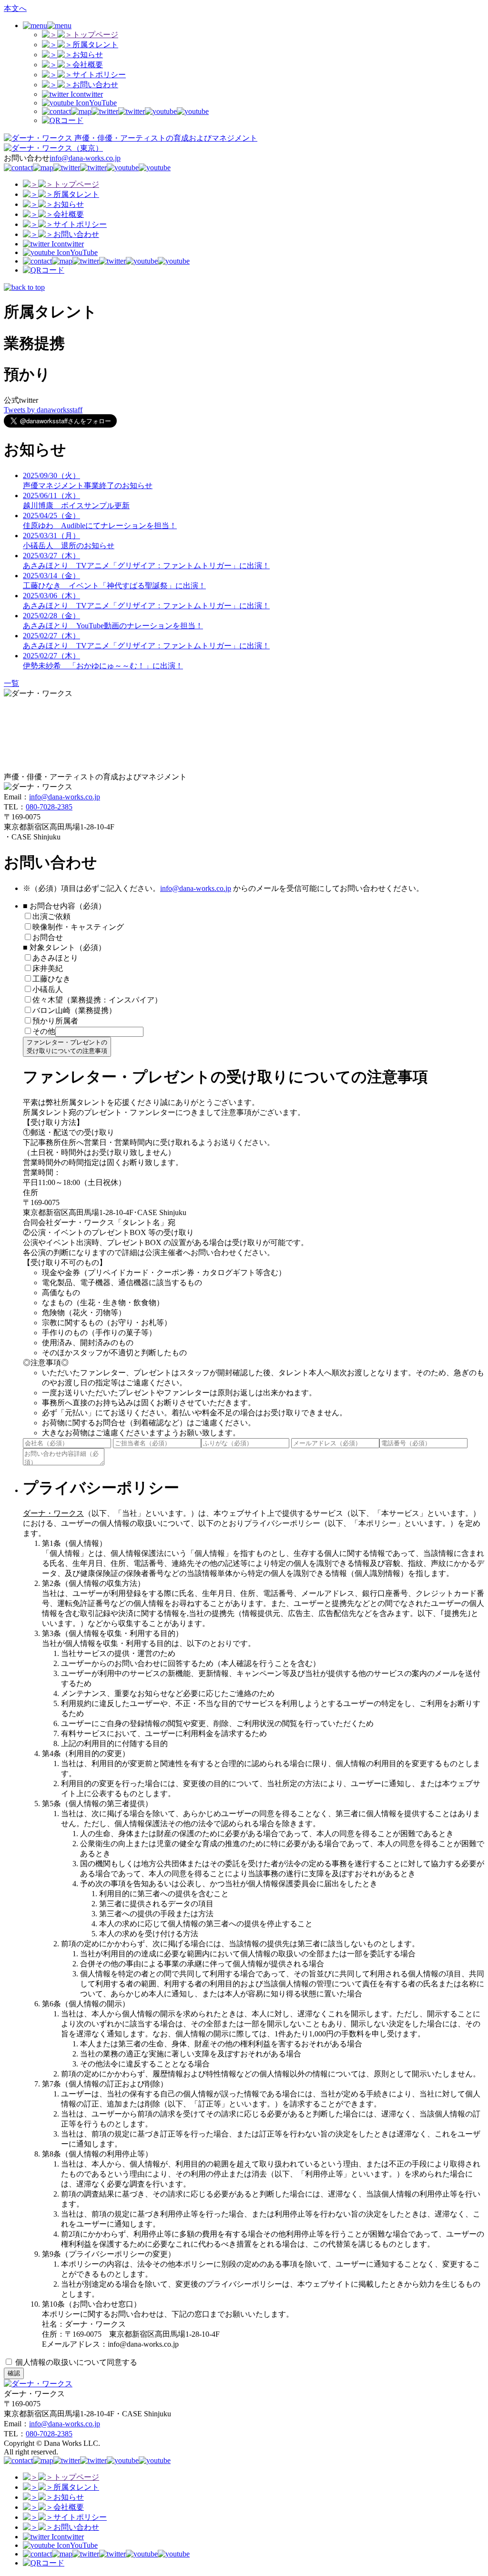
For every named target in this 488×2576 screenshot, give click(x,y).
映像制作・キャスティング (78, 927)
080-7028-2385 (49, 807)
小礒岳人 (48, 989)
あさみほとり (55, 958)
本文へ (15, 8)
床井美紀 (48, 968)
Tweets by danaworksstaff (43, 410)
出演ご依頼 (55, 916)
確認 (14, 2373)
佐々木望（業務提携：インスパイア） (97, 1000)
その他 (44, 1031)
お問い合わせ (95, 85)
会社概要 (88, 65)
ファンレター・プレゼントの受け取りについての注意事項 (67, 1047)
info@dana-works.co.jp (85, 158)
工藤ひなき (51, 979)
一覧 (11, 683)
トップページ (95, 35)
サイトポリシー (99, 75)
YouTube (103, 103)
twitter (93, 94)
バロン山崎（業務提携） (74, 1010)
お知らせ (88, 55)
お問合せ (48, 937)
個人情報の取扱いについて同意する (75, 2362)
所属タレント (95, 45)
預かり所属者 (55, 1021)
